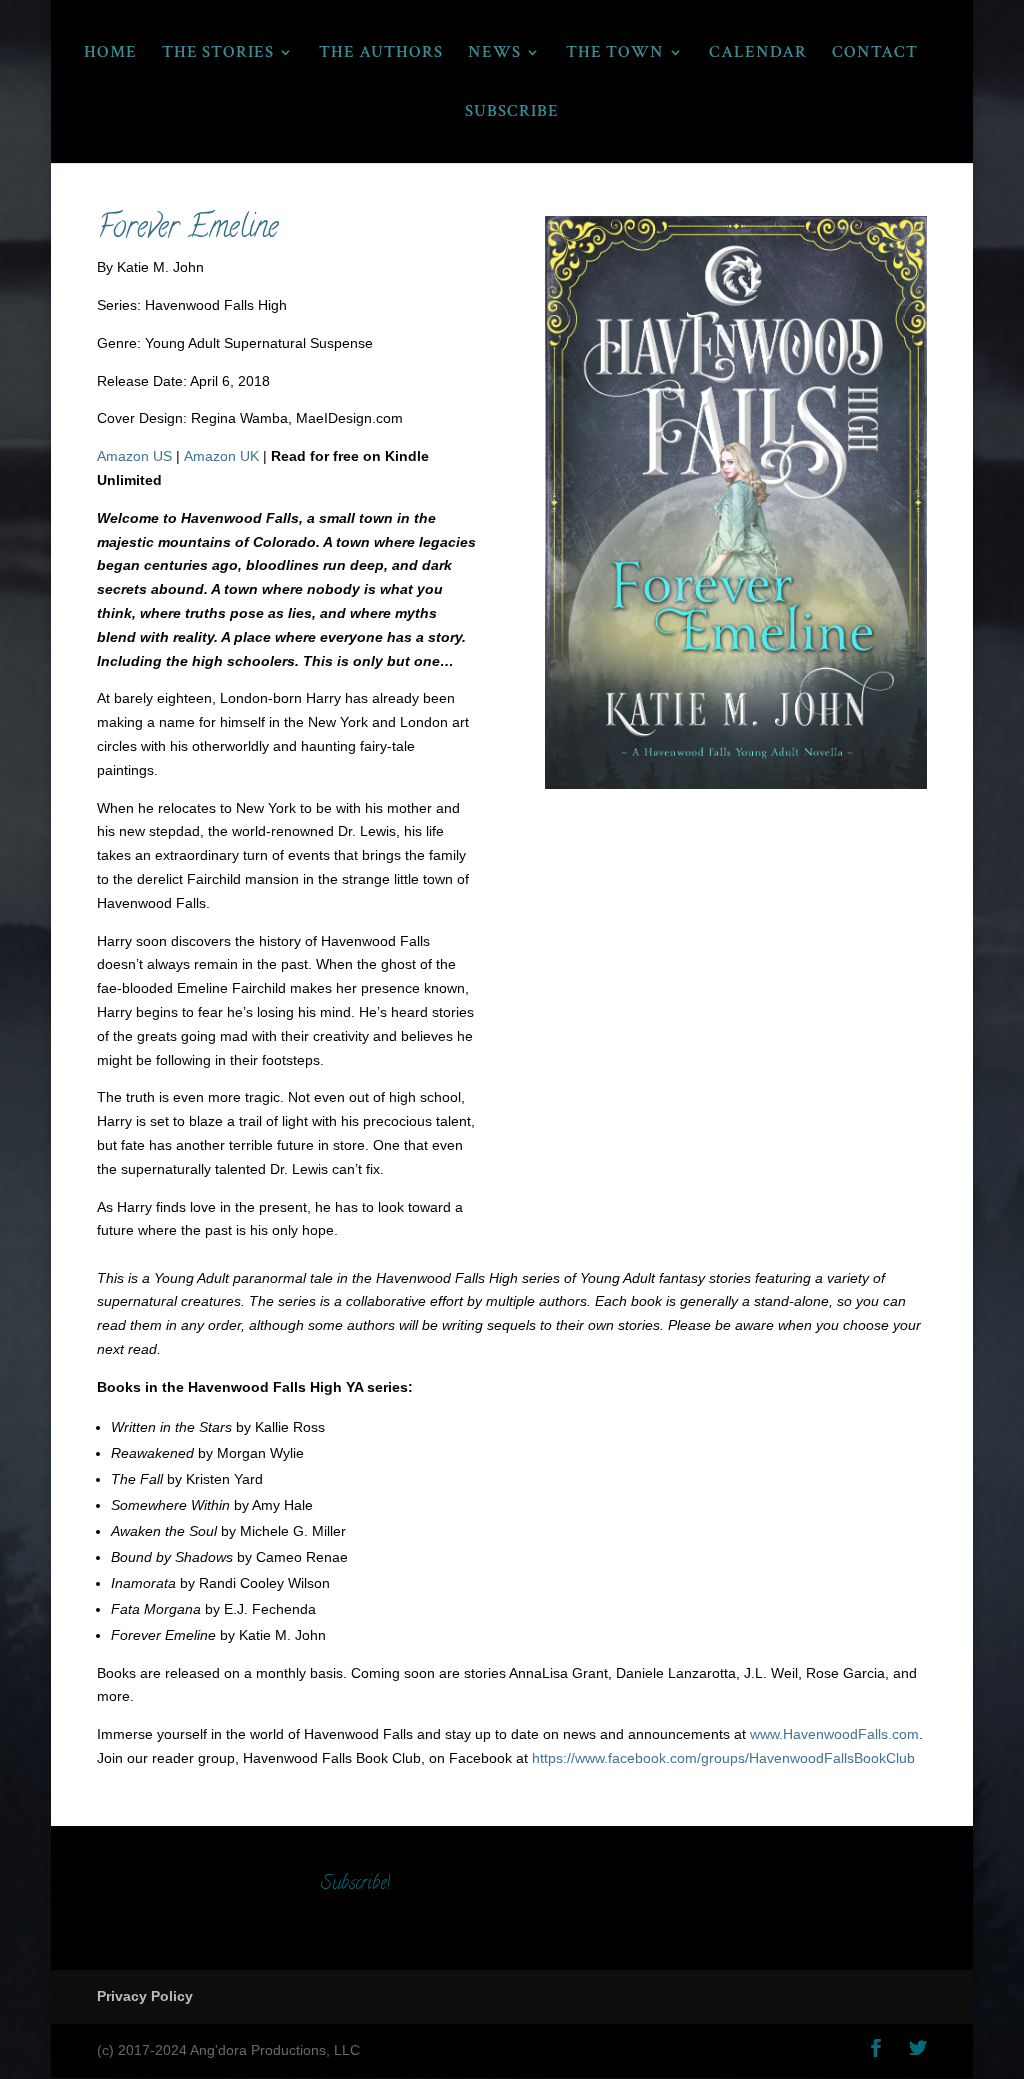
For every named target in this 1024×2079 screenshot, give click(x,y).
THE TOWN (615, 54)
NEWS (494, 54)
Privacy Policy (145, 1996)
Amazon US (134, 456)
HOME (110, 54)
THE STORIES (218, 54)
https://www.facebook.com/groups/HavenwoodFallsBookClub (725, 1758)
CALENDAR (758, 54)
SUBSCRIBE (512, 113)
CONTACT (875, 54)
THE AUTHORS (381, 54)
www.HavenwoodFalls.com (834, 1734)
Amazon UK (221, 456)
